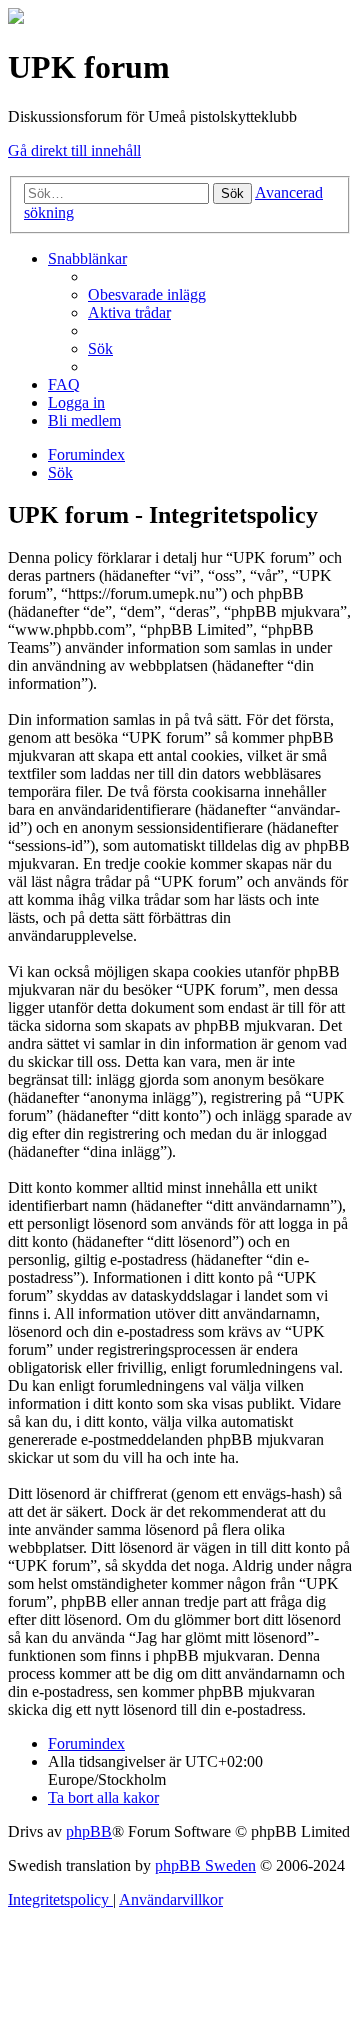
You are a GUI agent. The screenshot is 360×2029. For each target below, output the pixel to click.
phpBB (89, 1831)
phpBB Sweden (205, 1865)
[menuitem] (147, 294)
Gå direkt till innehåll (74, 150)
